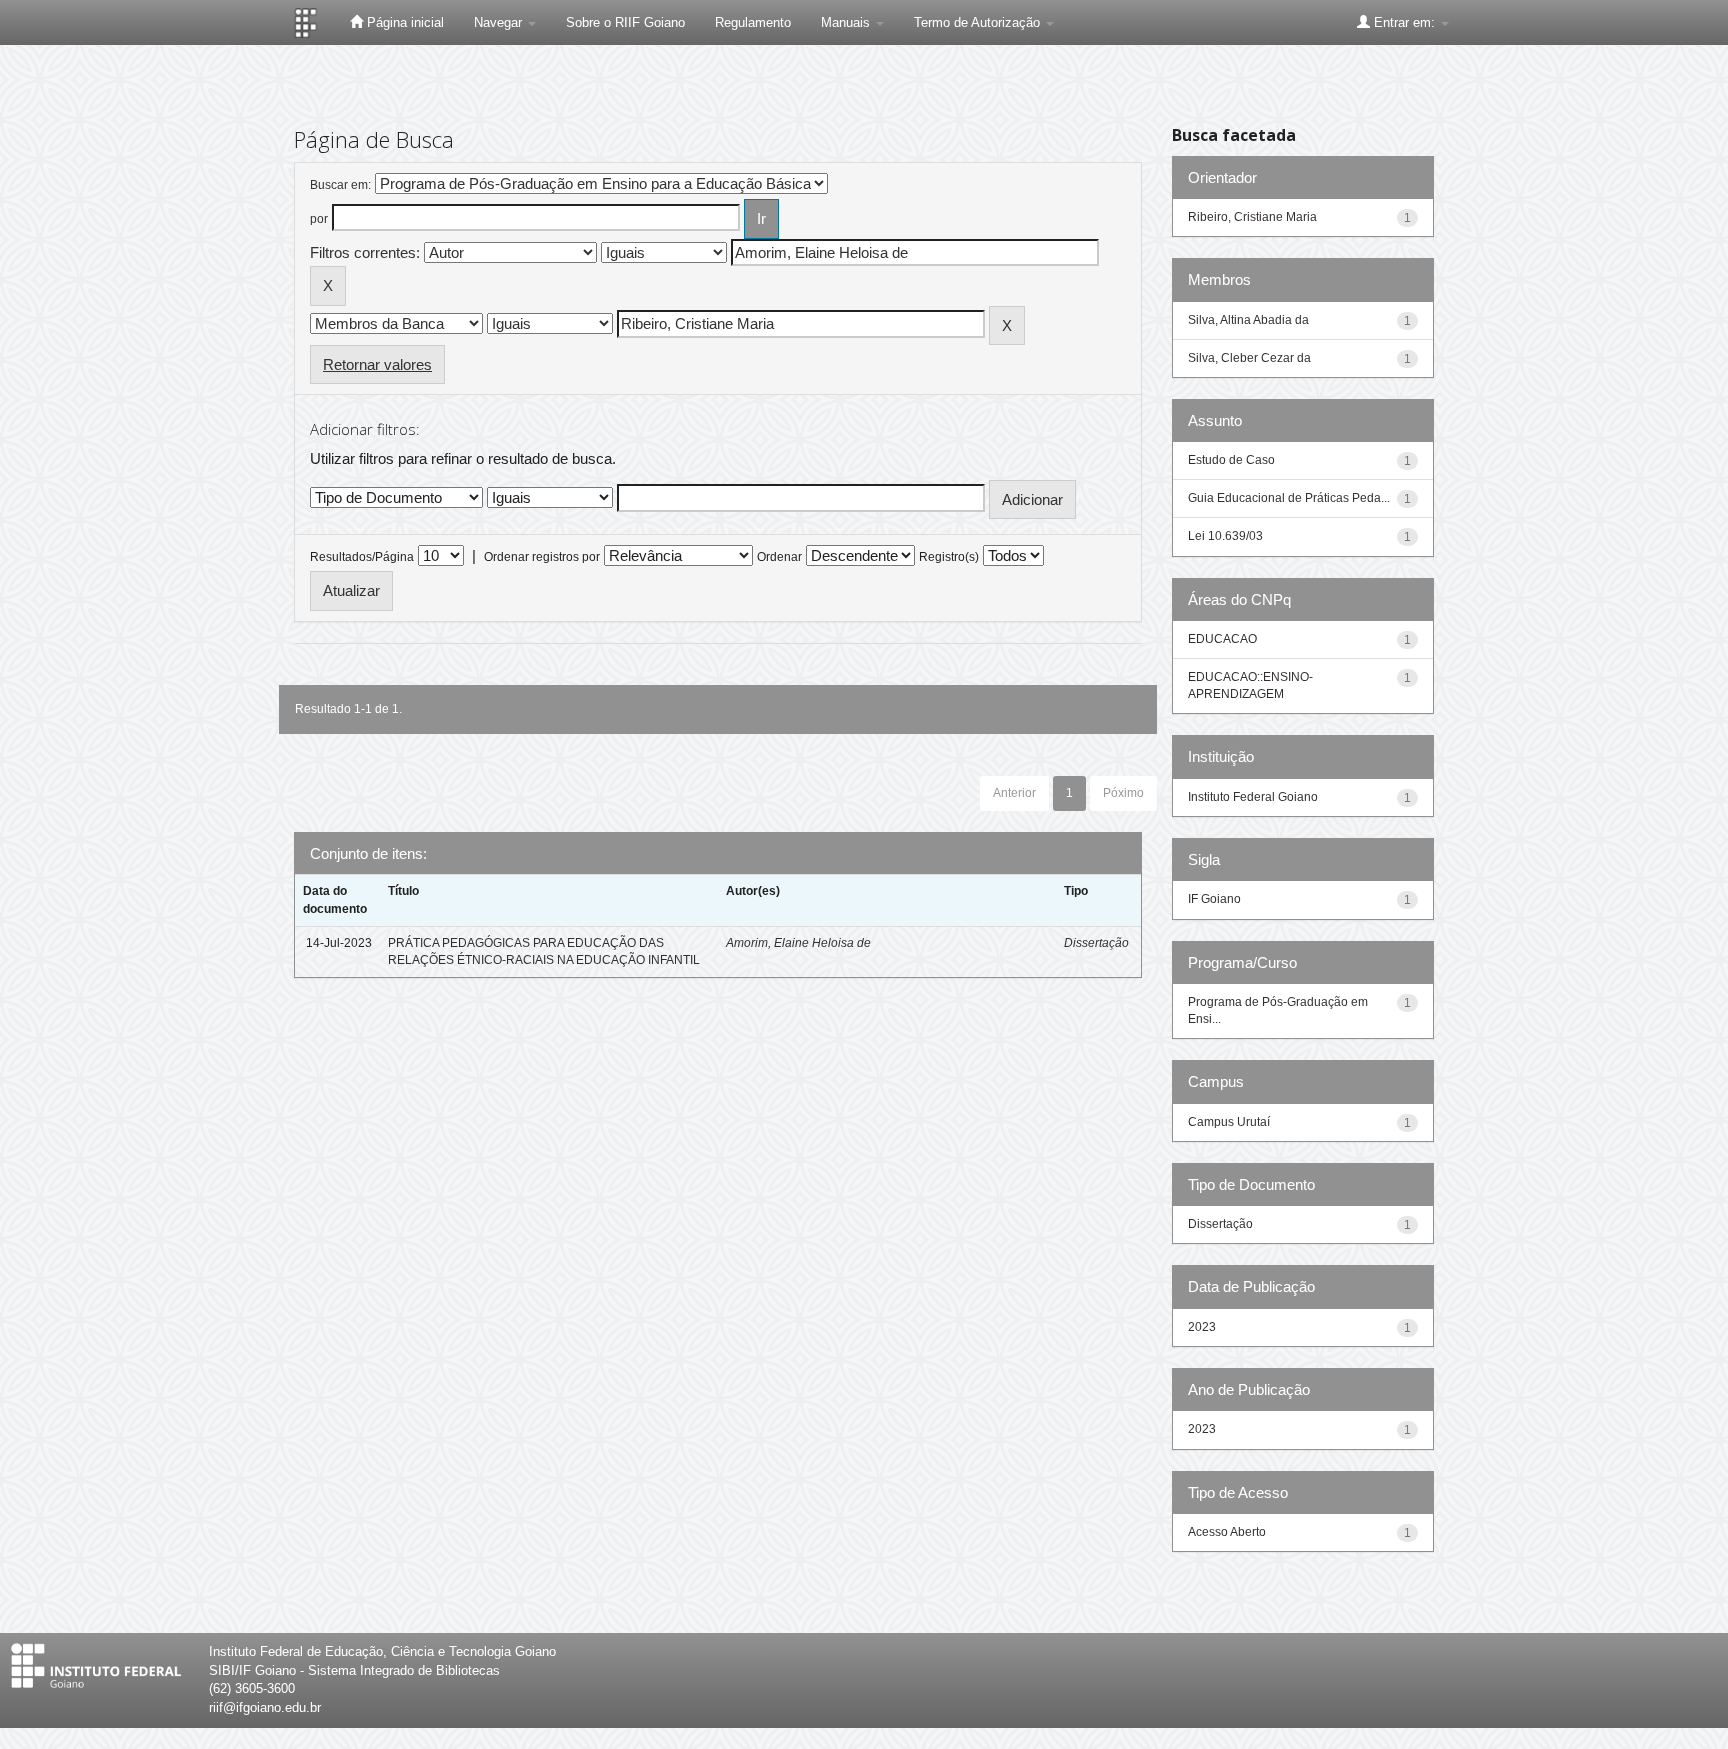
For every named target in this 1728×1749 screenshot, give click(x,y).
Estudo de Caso (1231, 460)
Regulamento (753, 22)
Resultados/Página (362, 557)
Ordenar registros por (542, 557)
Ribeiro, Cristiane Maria (1252, 217)
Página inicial (403, 22)
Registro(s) (949, 557)
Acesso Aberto (1227, 1532)
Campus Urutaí (1229, 1122)
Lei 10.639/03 (1225, 536)
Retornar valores (377, 364)
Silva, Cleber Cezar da (1249, 358)
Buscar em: (340, 185)
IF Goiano (1214, 899)
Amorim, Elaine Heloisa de (798, 943)
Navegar (500, 22)
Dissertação (1096, 943)
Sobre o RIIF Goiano (625, 22)
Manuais (847, 22)
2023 (1202, 1327)
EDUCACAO (1222, 639)
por (319, 219)
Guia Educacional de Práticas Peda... (1289, 498)
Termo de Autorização (979, 22)
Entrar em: (1404, 22)
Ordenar (779, 557)
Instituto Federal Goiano (1253, 797)
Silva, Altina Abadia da (1248, 320)
